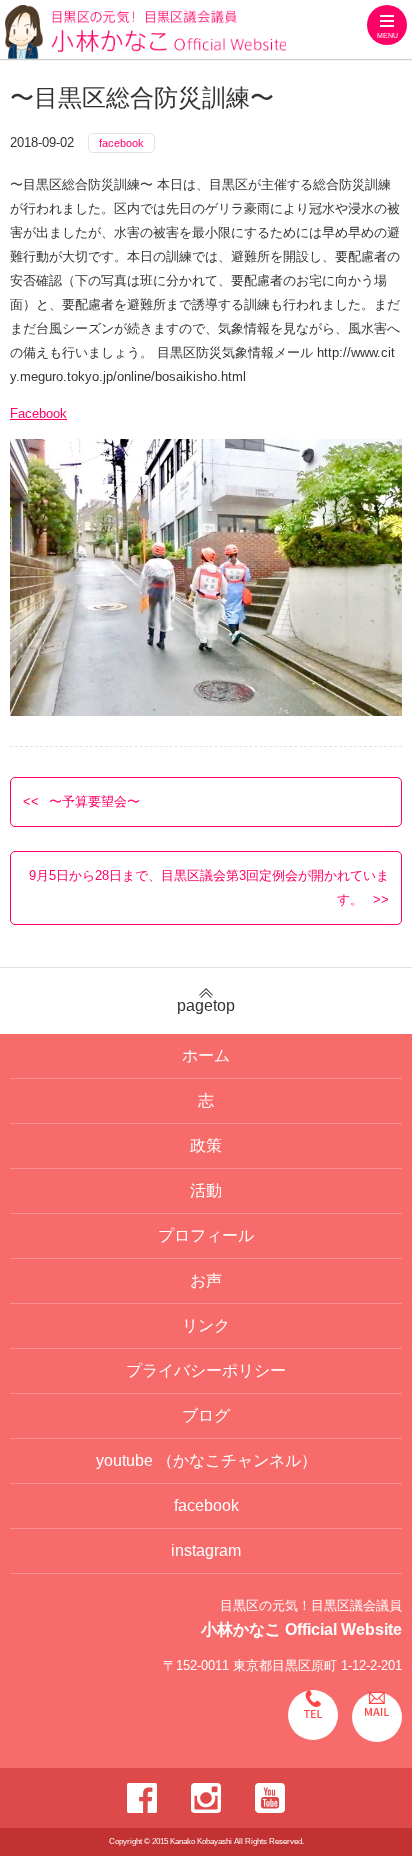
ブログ (206, 1415)
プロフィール (206, 1235)
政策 (206, 1145)
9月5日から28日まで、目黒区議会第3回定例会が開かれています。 (209, 887)
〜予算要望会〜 (94, 801)
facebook (121, 143)
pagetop (206, 1005)
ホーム (206, 1055)
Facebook (38, 413)
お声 (206, 1280)
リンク (206, 1325)
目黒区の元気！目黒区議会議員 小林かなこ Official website (145, 32)
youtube (206, 1460)
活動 (206, 1190)
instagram (206, 1550)
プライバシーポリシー (206, 1370)
